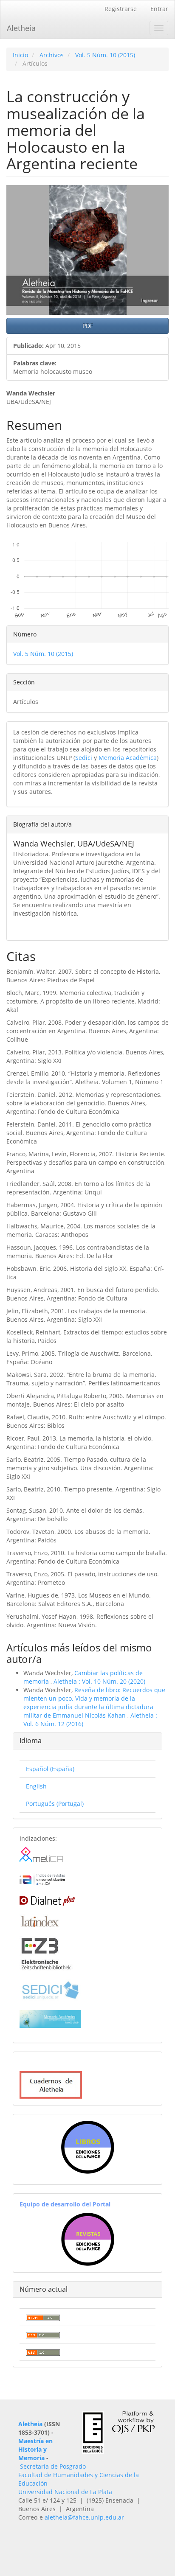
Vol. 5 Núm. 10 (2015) (105, 55)
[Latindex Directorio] (39, 1920)
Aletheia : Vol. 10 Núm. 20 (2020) (99, 1681)
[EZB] (46, 1952)
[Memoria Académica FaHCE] (50, 2018)
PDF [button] (88, 326)
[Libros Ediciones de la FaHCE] (87, 2147)
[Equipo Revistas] (88, 2238)
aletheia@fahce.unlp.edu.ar (84, 2517)
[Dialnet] (47, 1899)
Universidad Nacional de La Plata (65, 2492)
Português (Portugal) (55, 1804)
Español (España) (50, 1769)
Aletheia (21, 28)
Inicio (20, 55)
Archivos (52, 55)
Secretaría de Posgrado (53, 2466)
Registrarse (121, 9)
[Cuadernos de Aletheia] (51, 2084)
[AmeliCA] (42, 1855)
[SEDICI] (50, 1989)
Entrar (159, 9)
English (36, 1786)
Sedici (84, 758)
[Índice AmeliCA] (42, 1879)
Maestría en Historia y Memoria (35, 2449)
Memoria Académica (128, 758)
